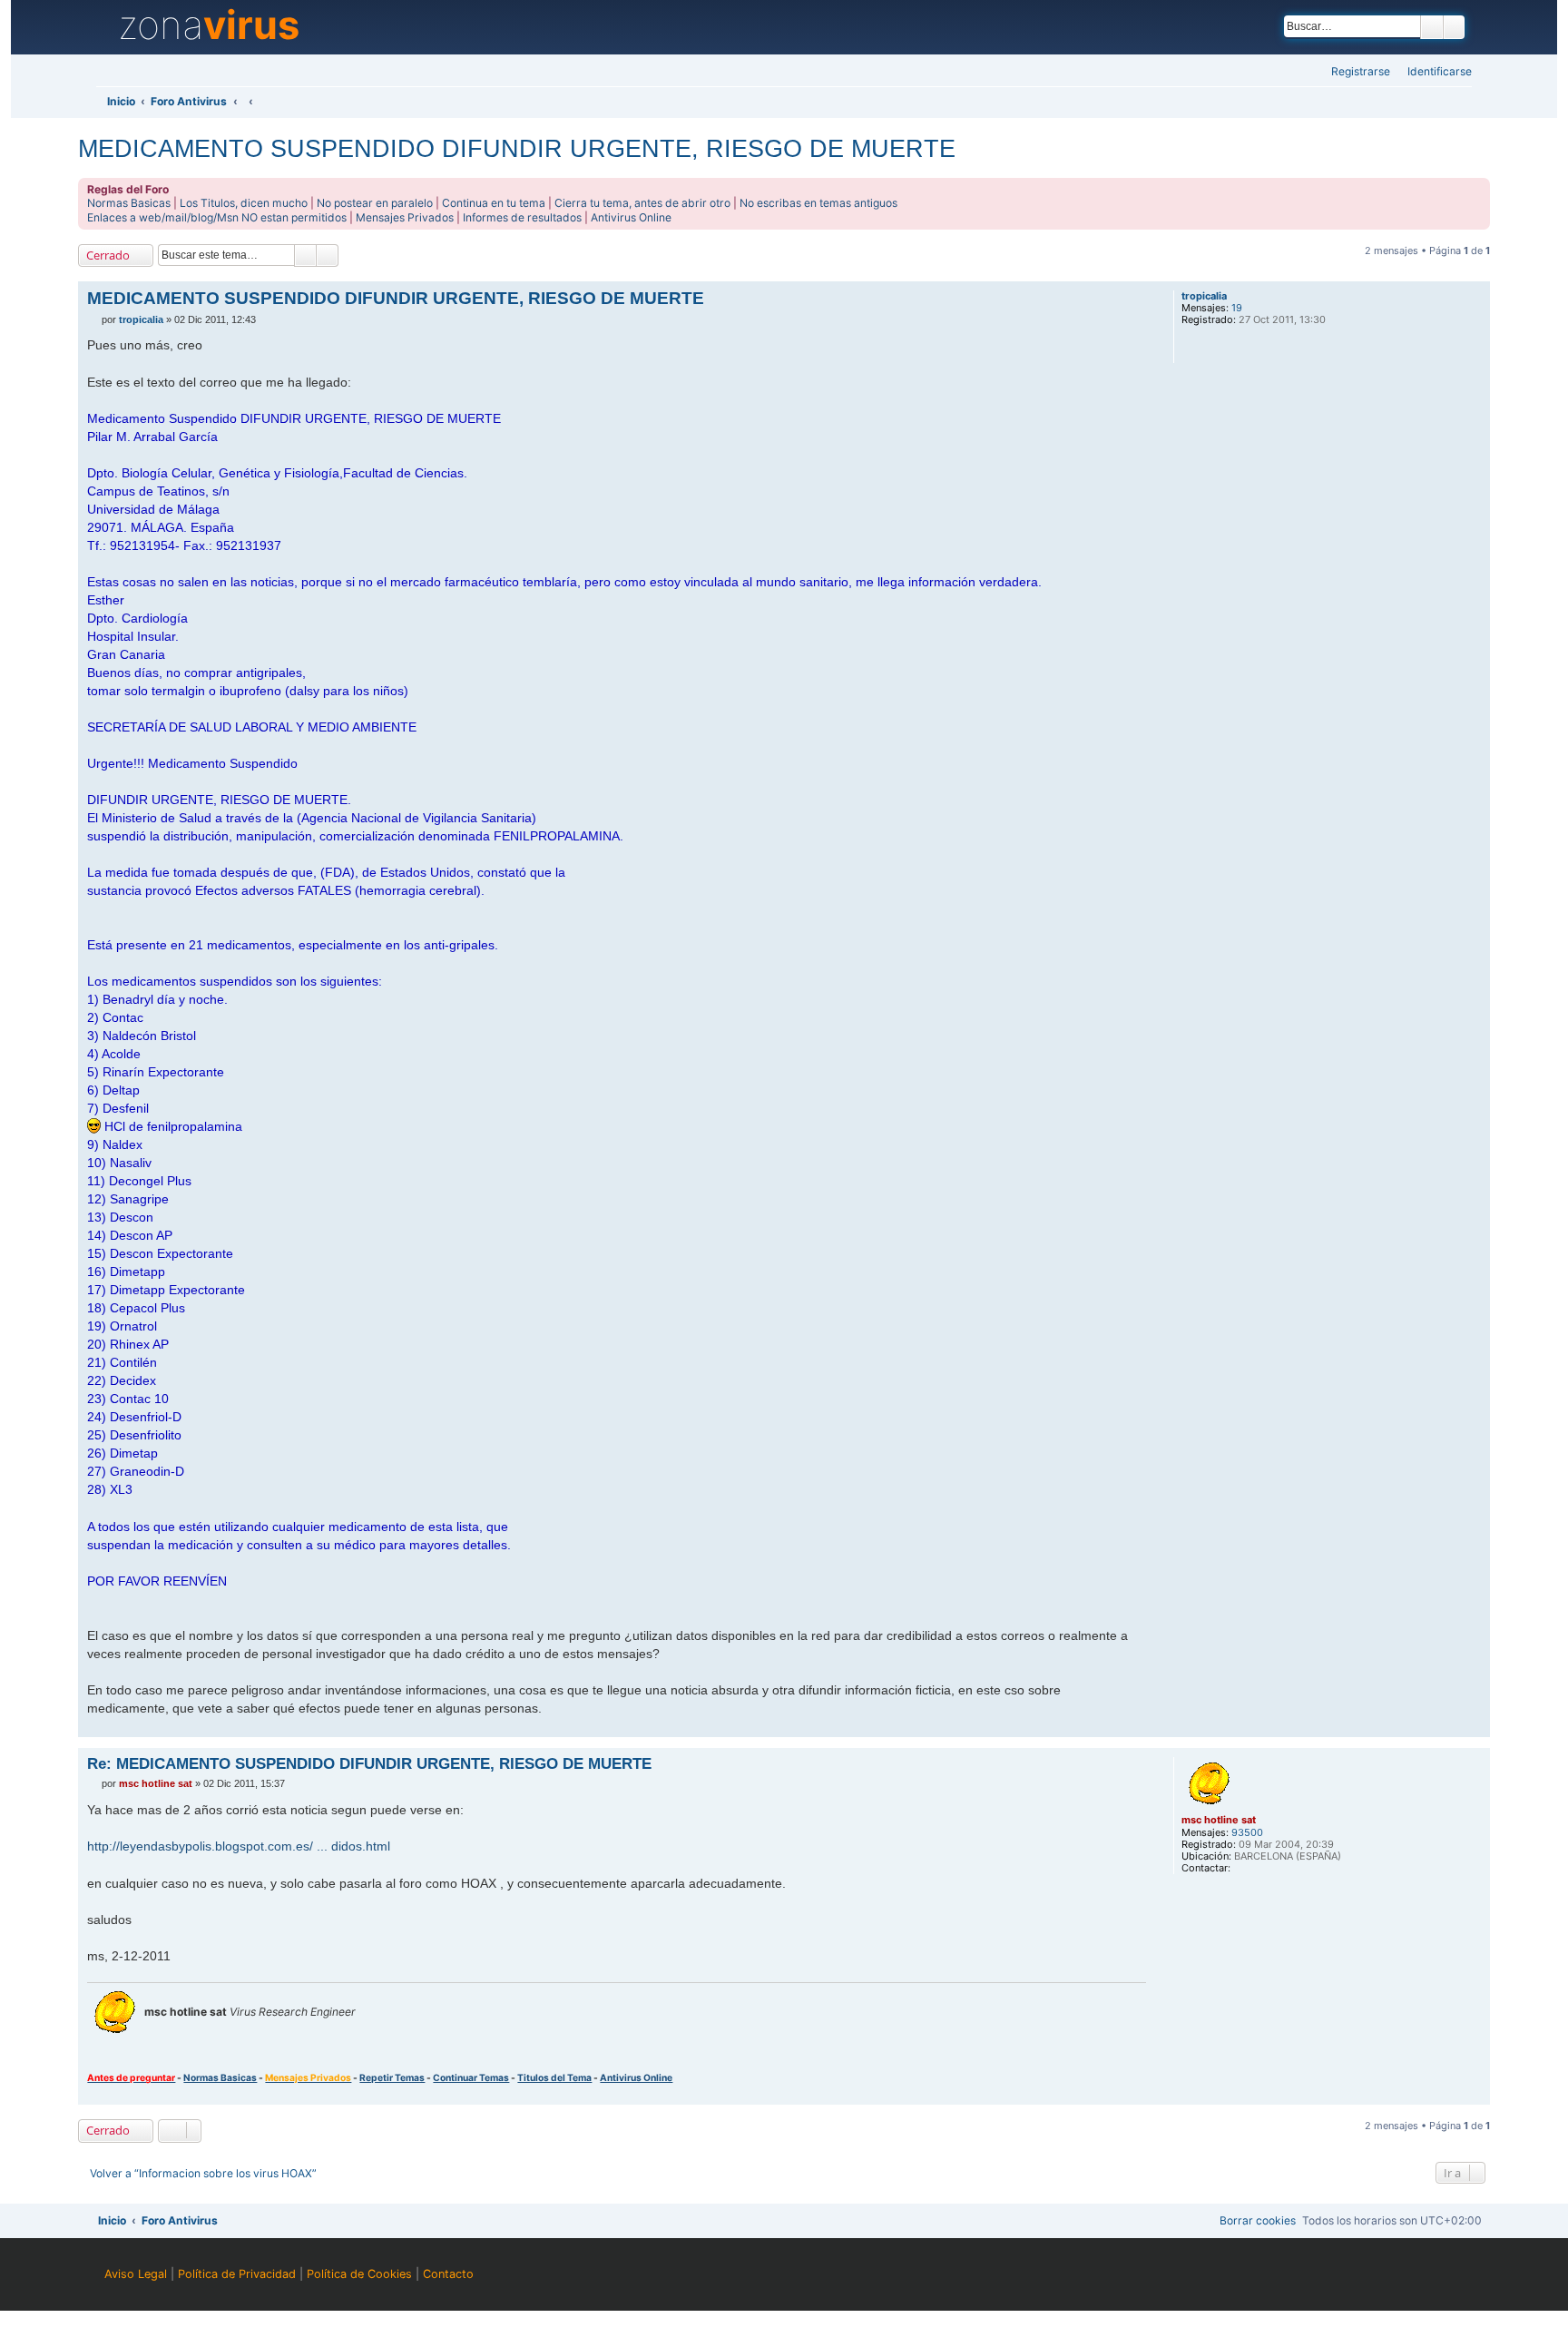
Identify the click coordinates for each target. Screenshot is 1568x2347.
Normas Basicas (129, 203)
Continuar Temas (471, 2077)
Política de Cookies (359, 2274)
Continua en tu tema (494, 203)
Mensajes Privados (405, 217)
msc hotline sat (1219, 1820)
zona (209, 25)
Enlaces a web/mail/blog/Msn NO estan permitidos (217, 217)
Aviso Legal (136, 2274)
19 (1237, 308)
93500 (1247, 1833)
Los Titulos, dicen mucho (244, 203)
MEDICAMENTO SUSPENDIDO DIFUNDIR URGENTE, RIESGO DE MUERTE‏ (517, 148)
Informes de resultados (522, 217)
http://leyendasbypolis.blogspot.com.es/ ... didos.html (239, 1846)
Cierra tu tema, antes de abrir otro (642, 203)
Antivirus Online (631, 217)
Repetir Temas (392, 2077)
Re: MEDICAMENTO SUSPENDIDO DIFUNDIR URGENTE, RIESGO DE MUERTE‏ (369, 1763)
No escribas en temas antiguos (818, 203)
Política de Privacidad (237, 2274)
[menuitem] (1434, 72)
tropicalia (1204, 296)
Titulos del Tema (554, 2077)
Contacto (448, 2274)
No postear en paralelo (375, 203)
